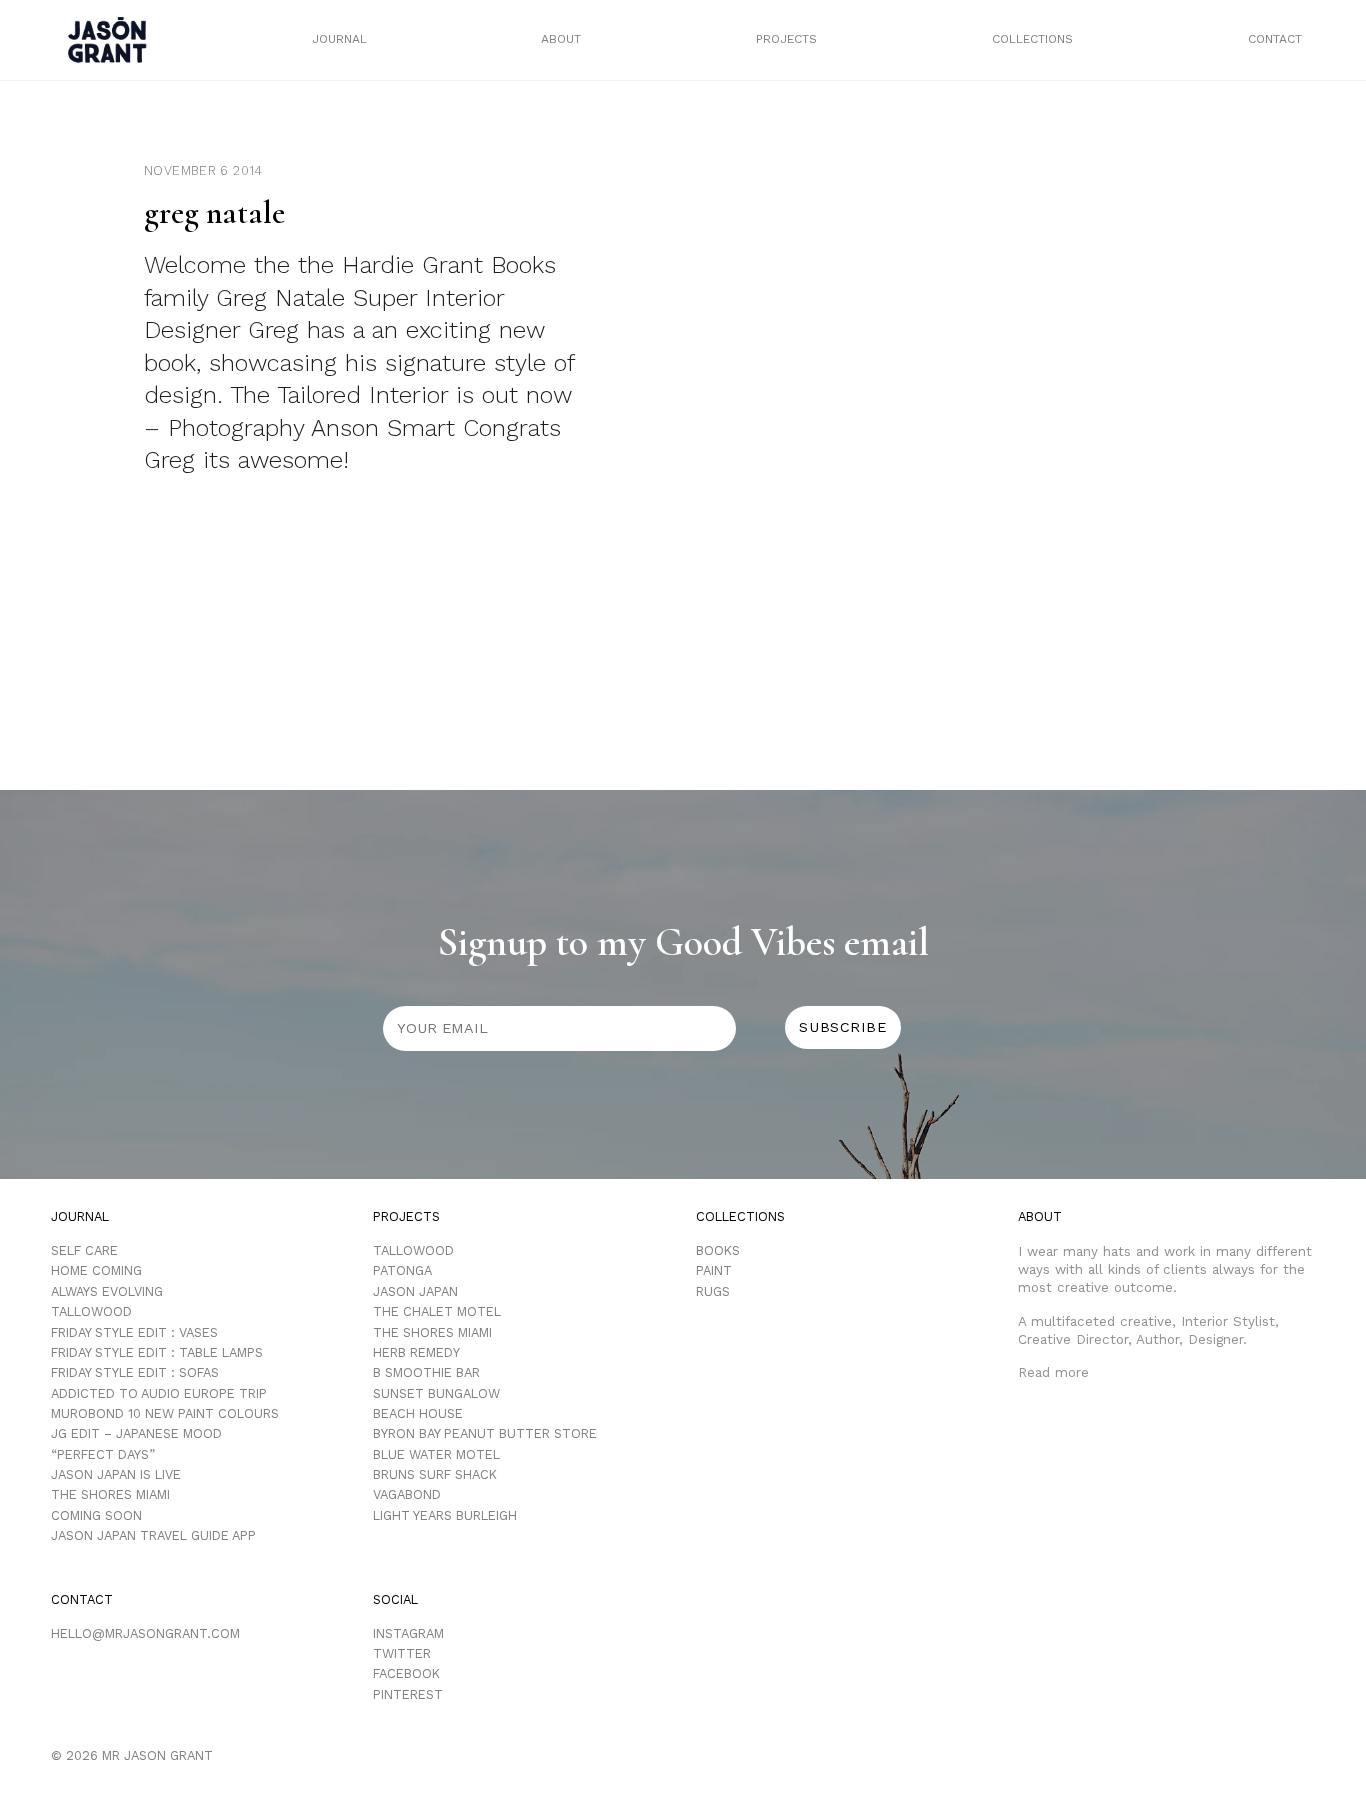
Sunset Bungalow (436, 1393)
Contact (1275, 39)
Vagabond (407, 1494)
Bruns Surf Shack (435, 1474)
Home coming (96, 1270)
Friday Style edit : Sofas (135, 1372)
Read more (1053, 1372)
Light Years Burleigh (445, 1515)
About (561, 39)
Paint (714, 1270)
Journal (339, 39)
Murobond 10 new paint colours (165, 1413)
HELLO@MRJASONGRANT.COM (145, 1633)
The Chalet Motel (437, 1311)
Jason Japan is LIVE (116, 1474)
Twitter (402, 1653)
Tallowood (91, 1311)
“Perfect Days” (103, 1454)
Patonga (402, 1270)
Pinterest (408, 1694)
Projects (786, 39)
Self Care (84, 1250)
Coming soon (96, 1515)
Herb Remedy (416, 1352)
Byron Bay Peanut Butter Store (485, 1433)
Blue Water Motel (436, 1454)
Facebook (406, 1673)
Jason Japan (415, 1291)
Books (718, 1250)
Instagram (408, 1633)
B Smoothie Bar (426, 1372)
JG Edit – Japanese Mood (136, 1433)
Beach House (418, 1413)
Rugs (713, 1291)
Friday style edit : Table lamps (157, 1352)
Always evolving (107, 1291)
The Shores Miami (110, 1494)
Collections (1032, 39)
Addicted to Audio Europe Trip (159, 1393)
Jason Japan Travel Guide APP (153, 1535)
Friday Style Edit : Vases (134, 1332)
